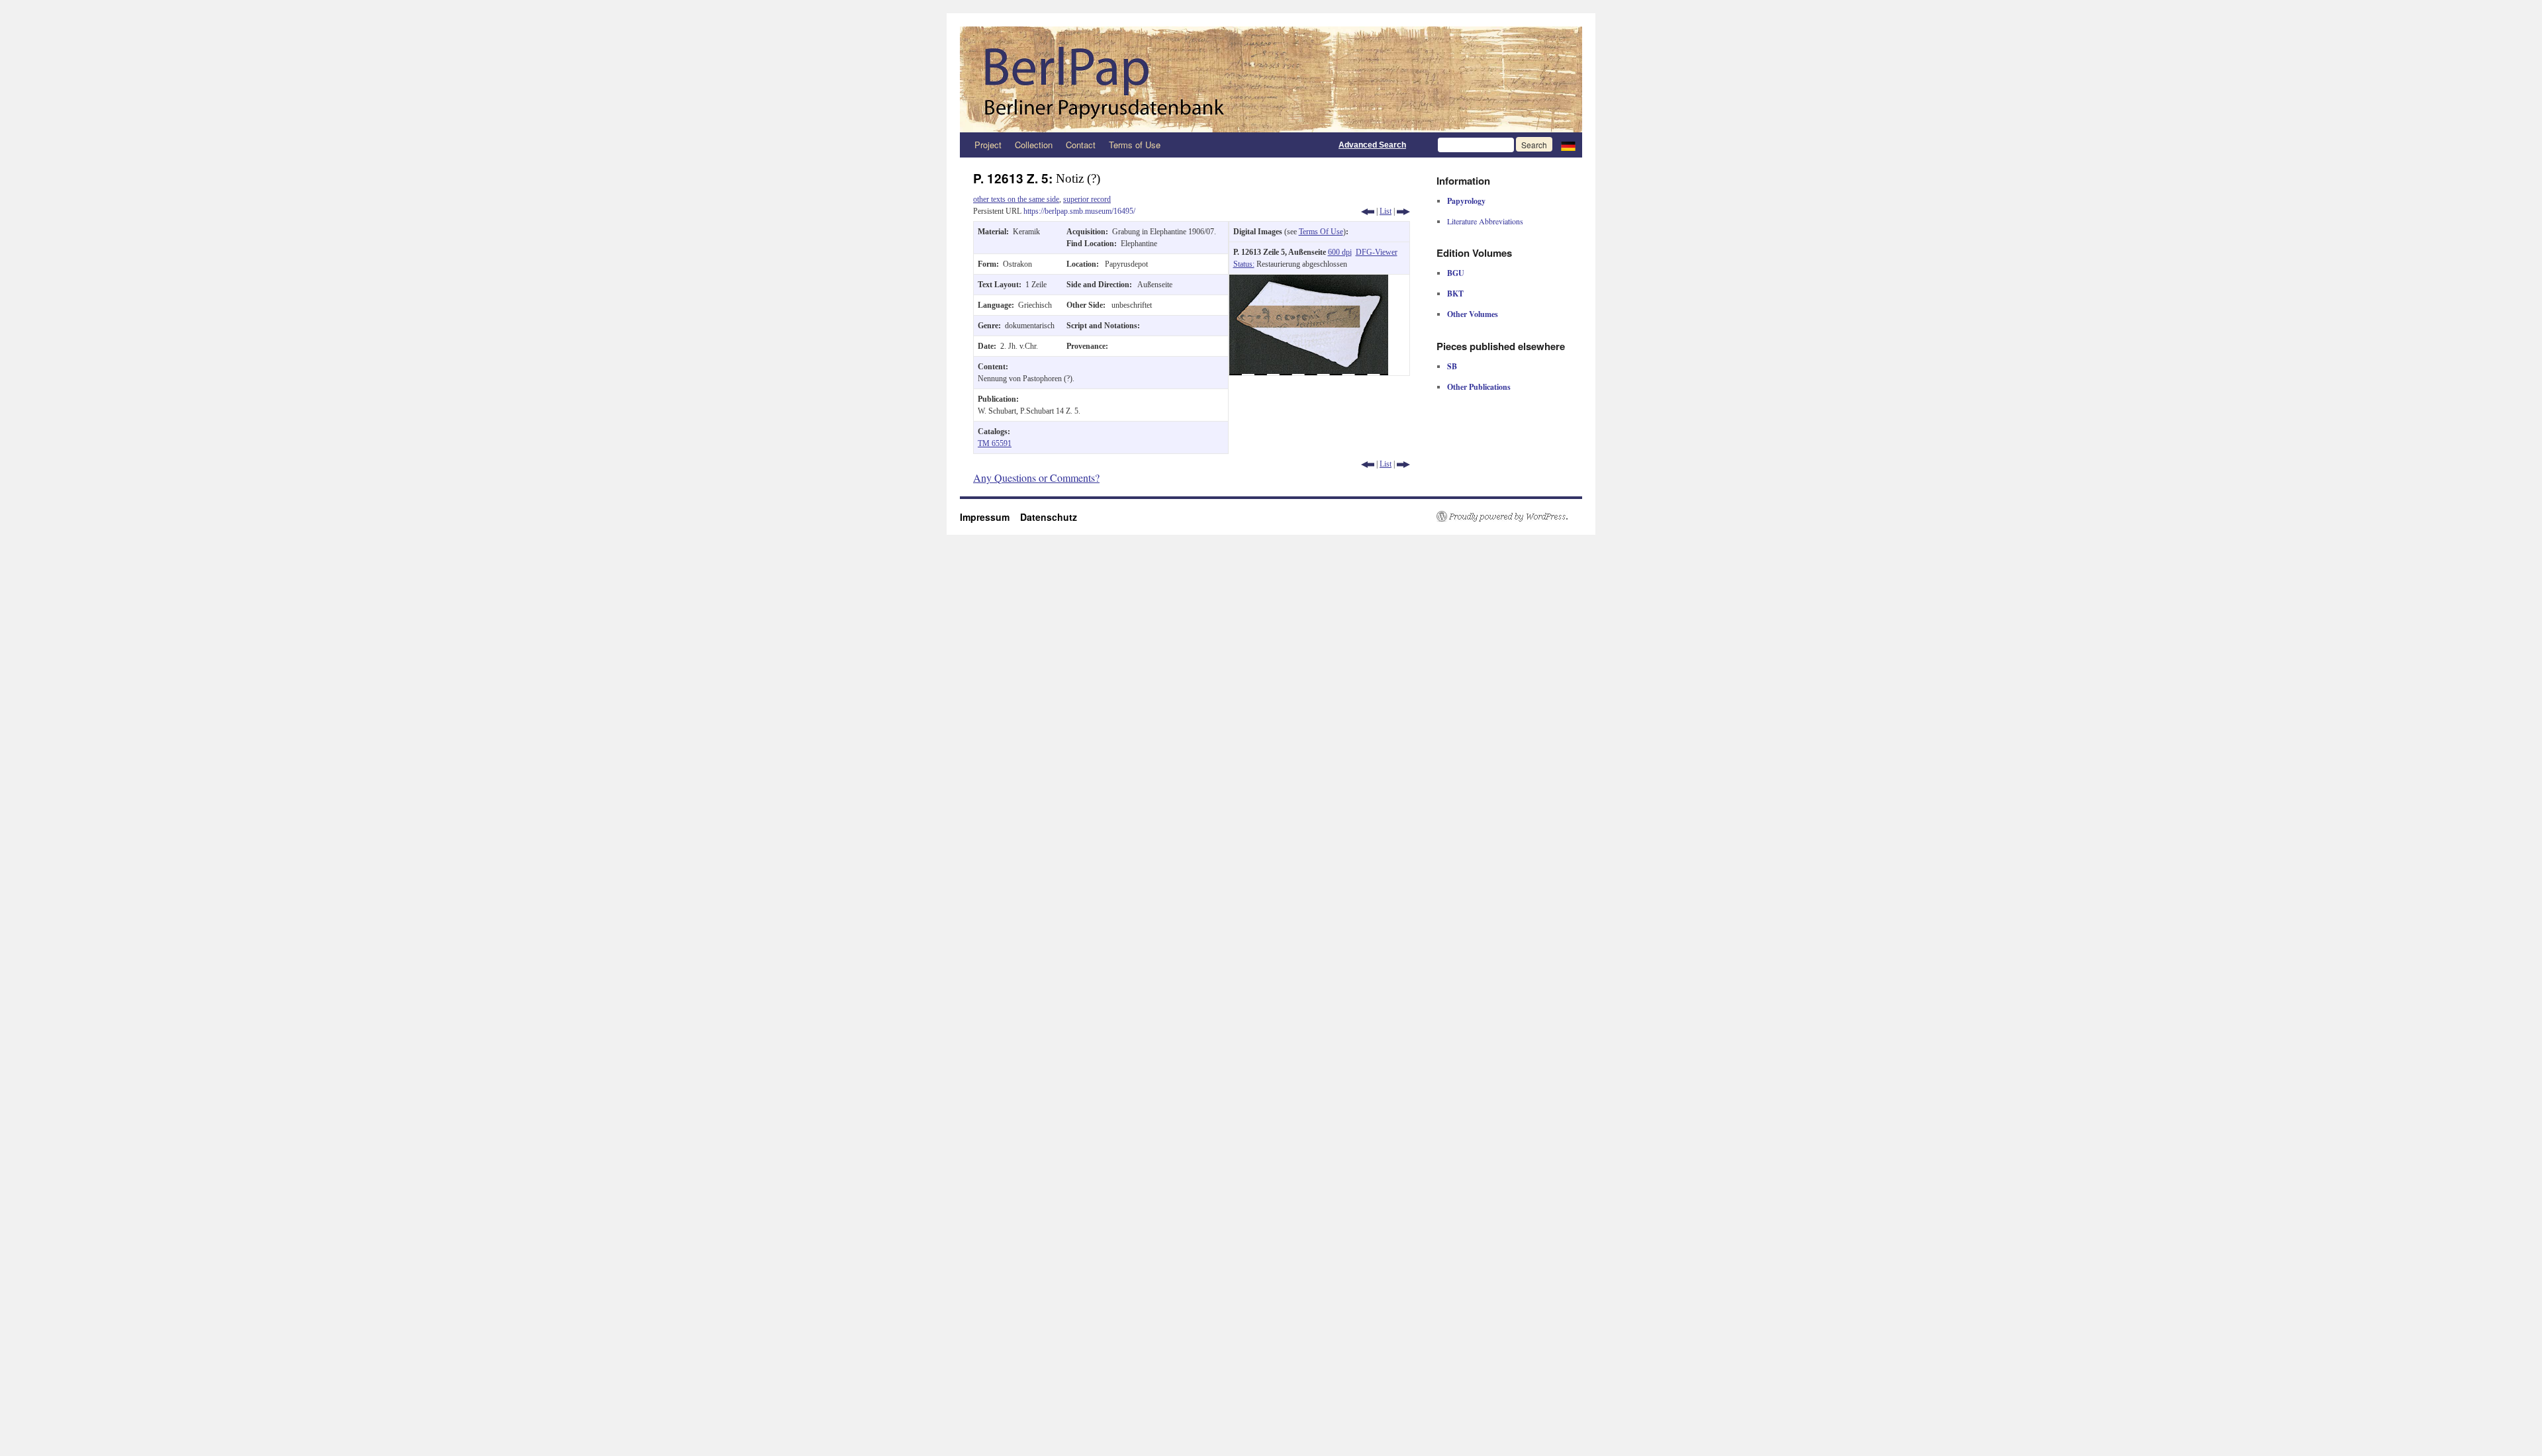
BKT (1455, 294)
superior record (1087, 199)
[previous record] (1368, 211)
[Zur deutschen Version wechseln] (1568, 145)
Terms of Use (1135, 145)
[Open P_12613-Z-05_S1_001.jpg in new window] (1309, 281)
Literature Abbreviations (1485, 221)
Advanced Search (1372, 145)
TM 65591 (995, 443)
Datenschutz (1049, 517)
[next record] (1403, 211)
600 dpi (1340, 252)
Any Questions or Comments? (1036, 478)
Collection (1034, 145)
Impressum (990, 517)
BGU (1456, 273)
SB (1452, 366)
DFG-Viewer (1377, 252)
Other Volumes (1473, 314)
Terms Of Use (1321, 232)
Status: (1244, 264)
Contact (1081, 145)
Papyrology (1466, 201)
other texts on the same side (1016, 199)
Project (988, 145)
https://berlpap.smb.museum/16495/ (1079, 211)
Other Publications (1479, 387)
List (1386, 211)
